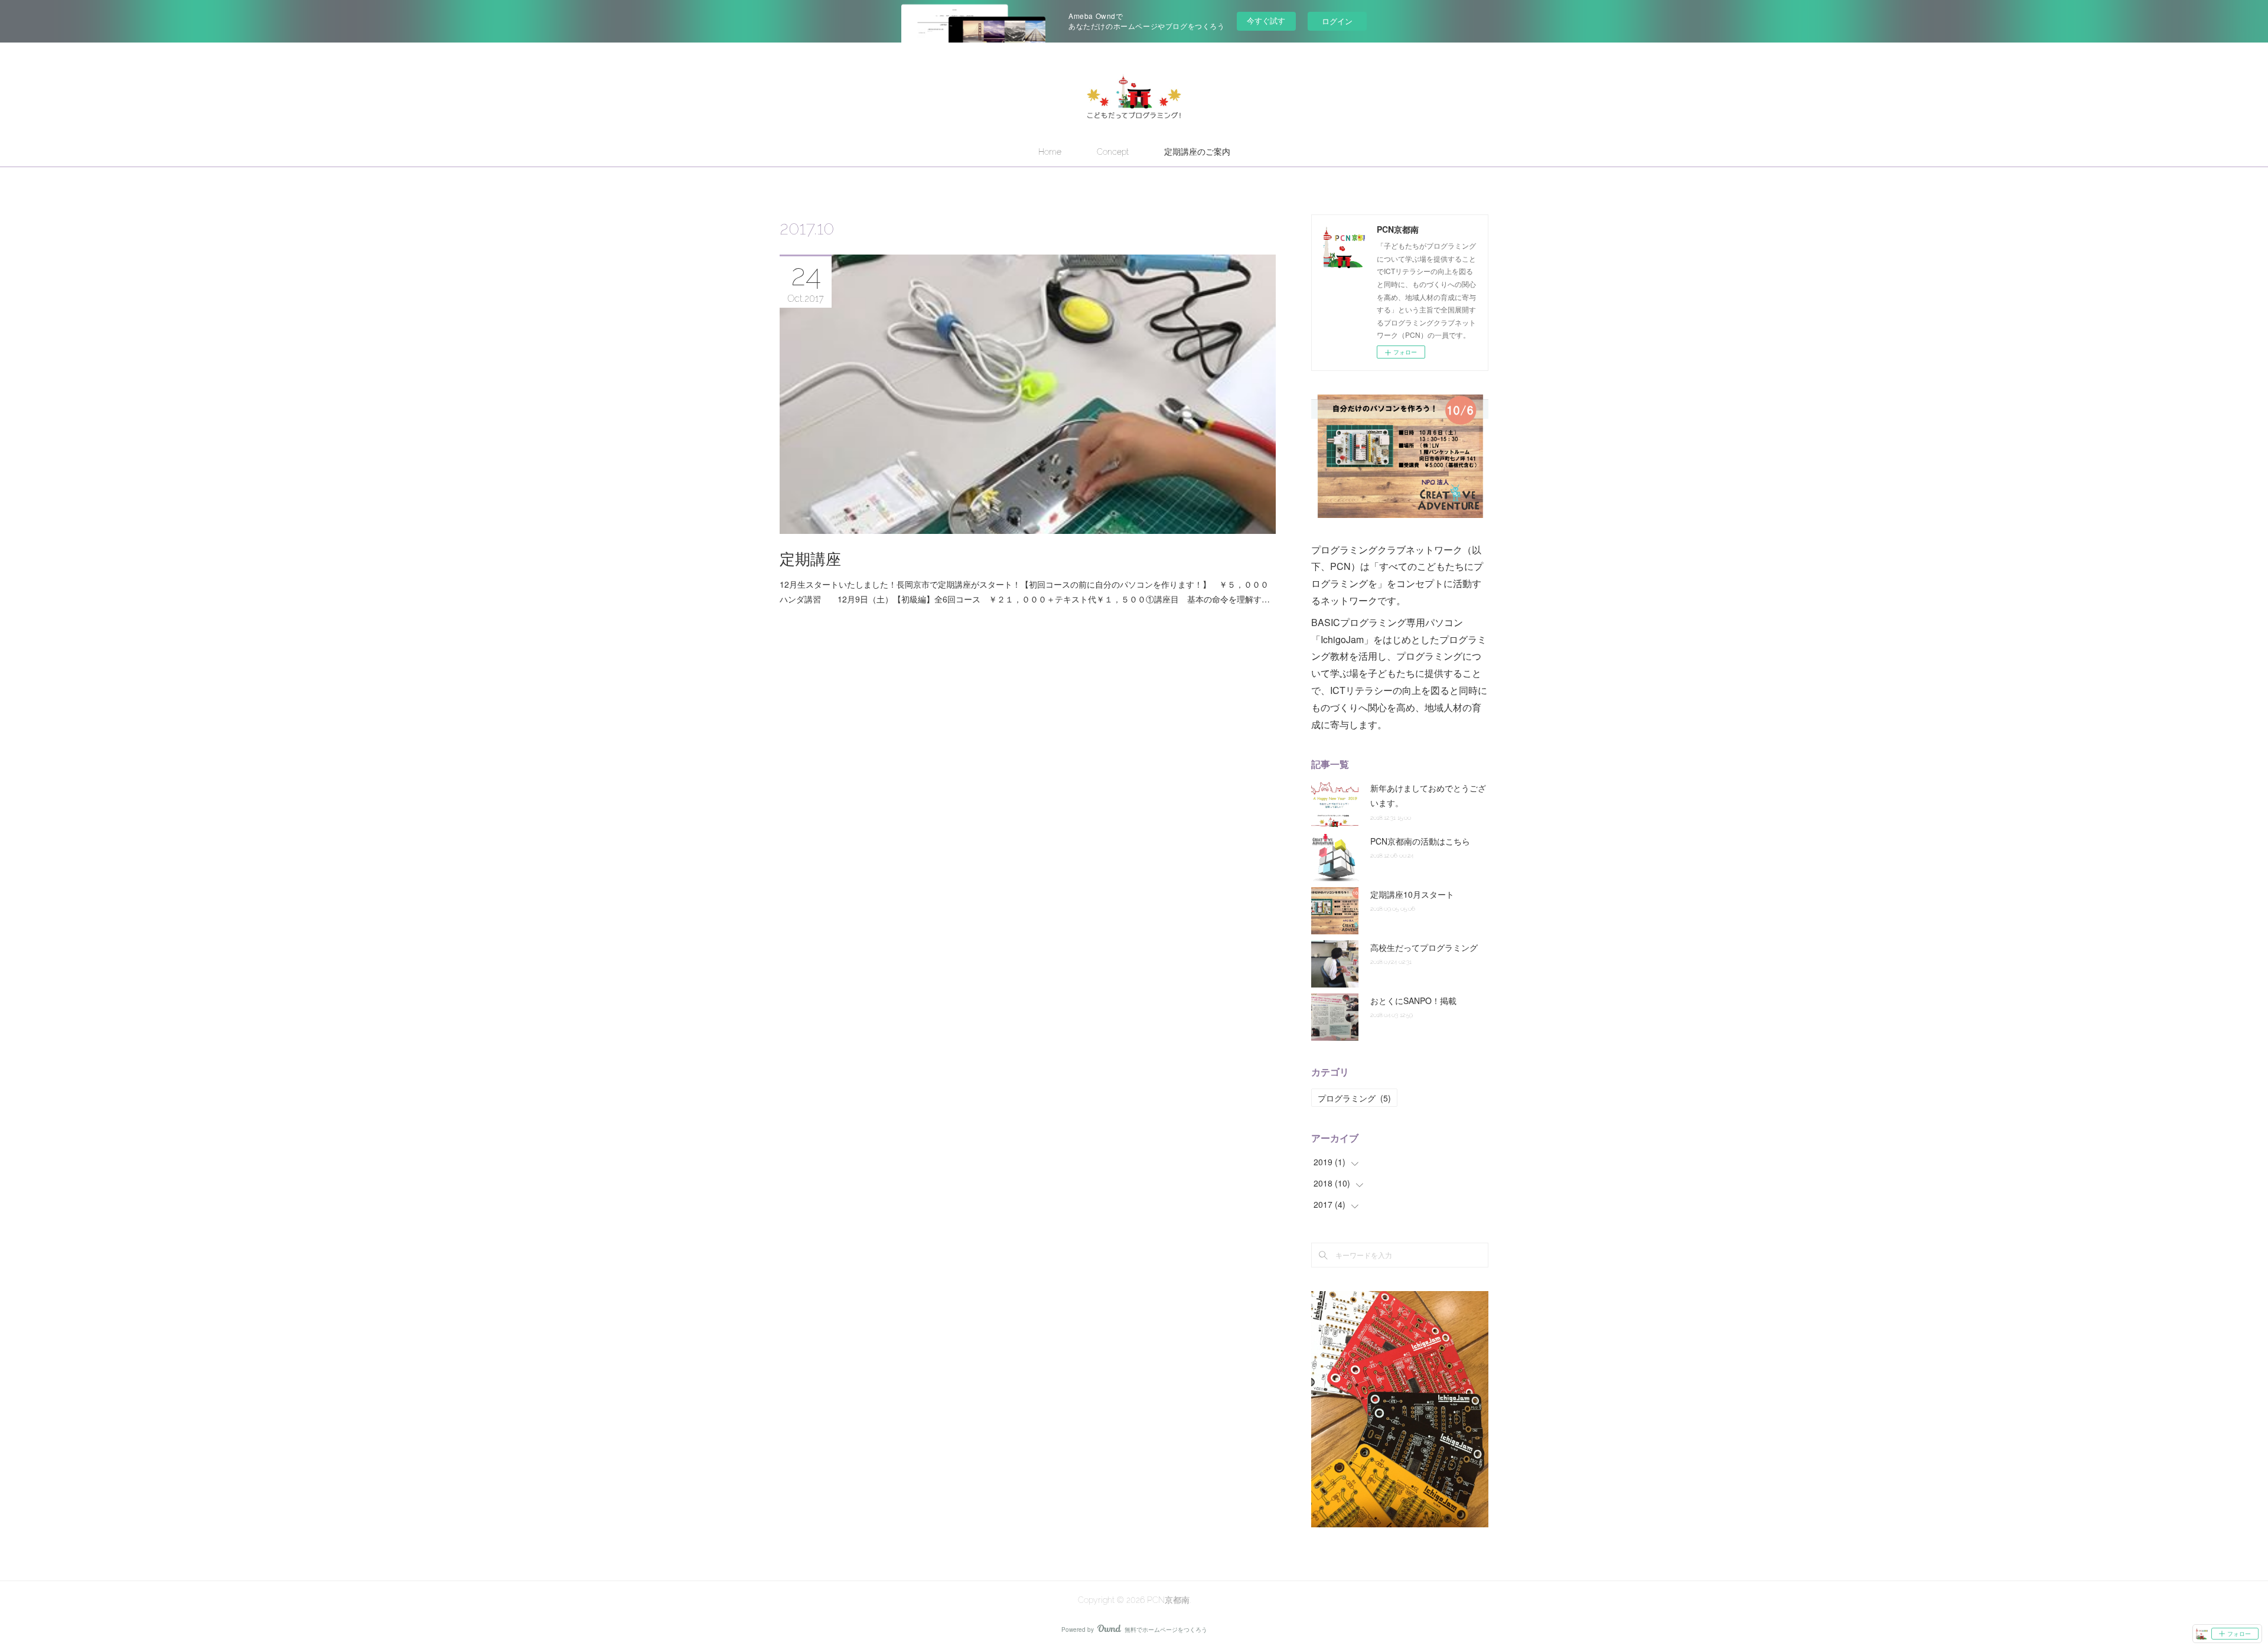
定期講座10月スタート (1412, 894)
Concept (1113, 152)
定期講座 (810, 559)
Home (1050, 152)
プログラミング (1354, 1098)
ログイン (1337, 21)
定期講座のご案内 (1197, 152)
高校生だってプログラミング (1424, 947)
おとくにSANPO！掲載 (1413, 1001)
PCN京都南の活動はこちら (1420, 841)
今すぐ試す (1266, 20)
